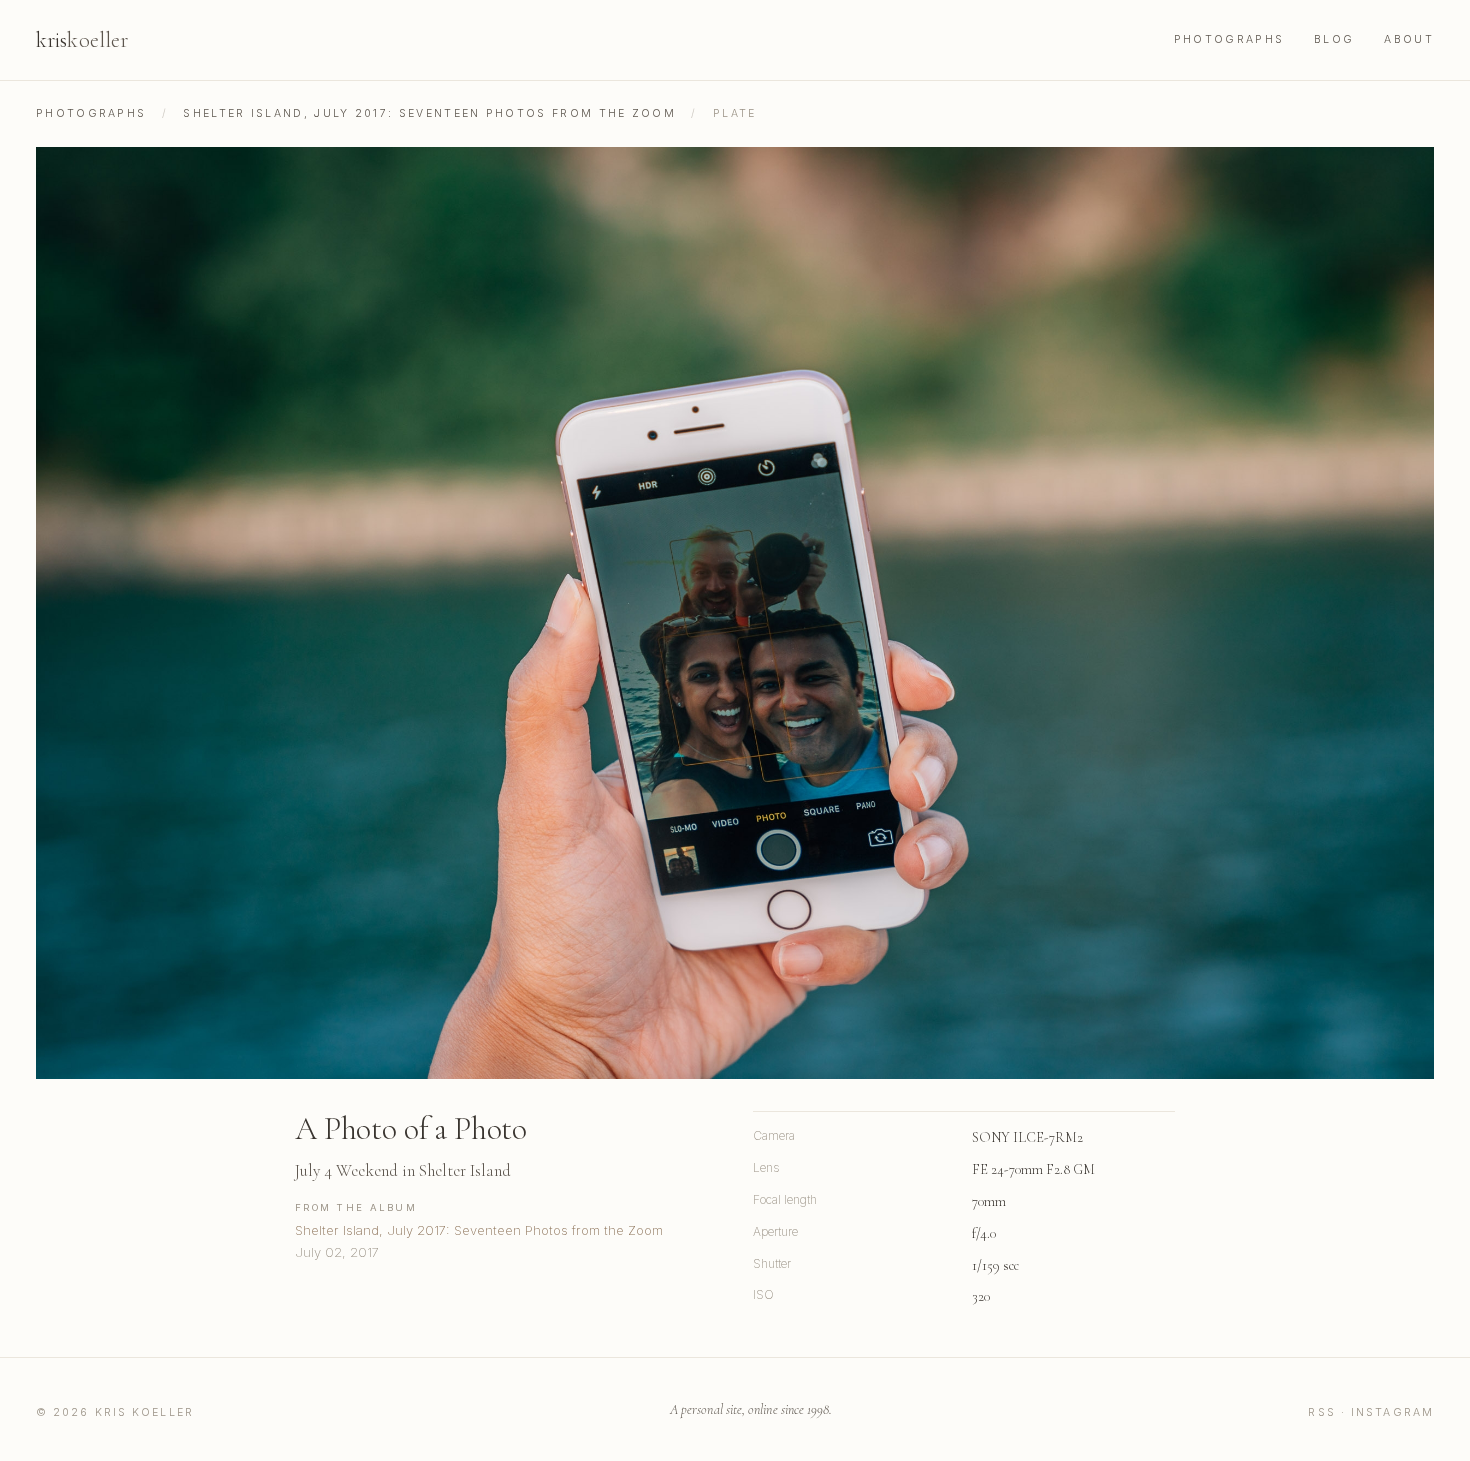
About (1409, 39)
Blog (1334, 39)
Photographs (1229, 39)
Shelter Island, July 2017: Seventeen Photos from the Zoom (429, 113)
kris (82, 40)
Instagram (1392, 1412)
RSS (1321, 1412)
